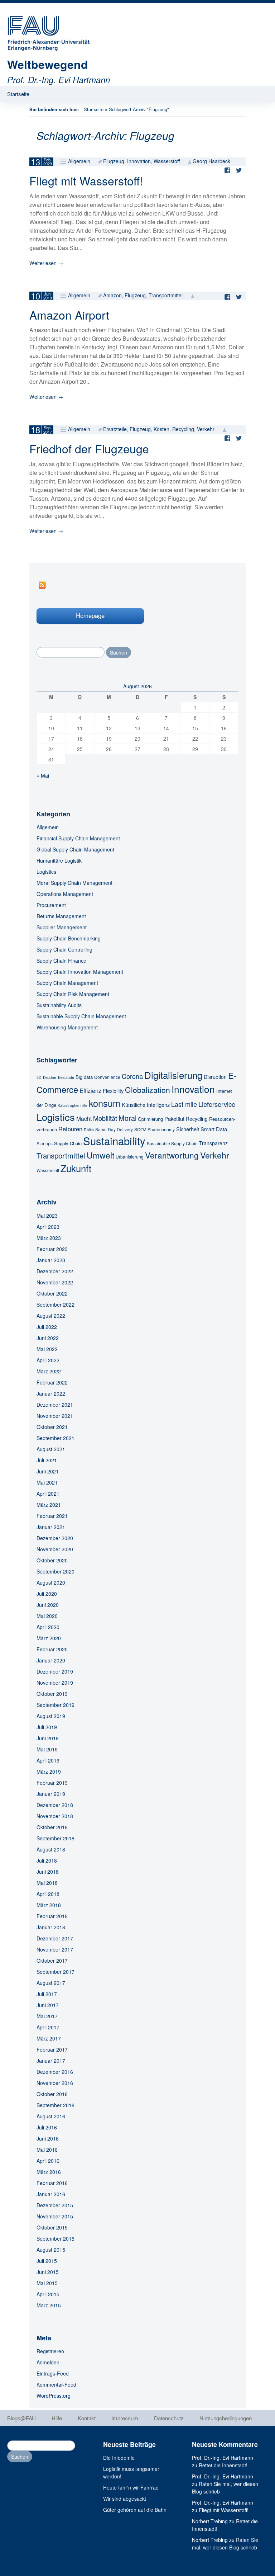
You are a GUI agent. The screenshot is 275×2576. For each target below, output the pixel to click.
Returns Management (61, 916)
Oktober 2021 (52, 1427)
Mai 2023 (47, 1216)
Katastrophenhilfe (73, 1105)
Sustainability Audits (59, 1005)
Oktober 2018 (52, 1827)
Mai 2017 (47, 2016)
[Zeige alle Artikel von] (193, 295)
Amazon (112, 295)
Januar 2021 (51, 1527)
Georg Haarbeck (211, 161)
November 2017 (55, 1949)
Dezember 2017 (55, 1938)
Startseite (18, 94)
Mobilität (105, 1118)
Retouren (70, 1129)
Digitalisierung (173, 1075)
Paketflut (174, 1119)
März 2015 (49, 2305)
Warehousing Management (67, 1027)
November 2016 (55, 2083)
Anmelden (48, 2362)
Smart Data (214, 1129)
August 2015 (51, 2250)
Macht (84, 1118)
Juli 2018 (47, 1860)
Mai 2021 (47, 1482)
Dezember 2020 (55, 1538)
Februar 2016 (52, 2183)
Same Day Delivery (114, 1129)
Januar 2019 (51, 1794)
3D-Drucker (47, 1077)
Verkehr (206, 429)
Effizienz (90, 1090)
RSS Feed (42, 585)
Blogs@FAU (21, 2418)
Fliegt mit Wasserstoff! (86, 180)
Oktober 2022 (52, 1293)
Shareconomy (161, 1129)
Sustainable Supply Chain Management (81, 1016)
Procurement (51, 905)
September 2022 (56, 1304)
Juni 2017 (48, 2005)
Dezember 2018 (55, 1805)
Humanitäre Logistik (59, 860)
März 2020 (49, 1638)
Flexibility (113, 1091)
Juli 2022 (47, 1327)
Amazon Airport (69, 315)
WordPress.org (54, 2396)
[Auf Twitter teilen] (241, 170)
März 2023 (49, 1238)
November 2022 (55, 1282)
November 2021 (55, 1416)
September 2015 (56, 2238)
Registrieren (50, 2351)
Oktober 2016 (52, 2094)
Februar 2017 (52, 2049)
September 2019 (56, 1705)
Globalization (148, 1090)
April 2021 (48, 1494)
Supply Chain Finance (61, 961)
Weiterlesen (46, 263)
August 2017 (51, 1983)
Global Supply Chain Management (75, 849)
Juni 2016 (48, 2138)
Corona (132, 1076)
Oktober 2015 (52, 2227)
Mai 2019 (47, 1749)
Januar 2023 (51, 1260)
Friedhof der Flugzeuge (89, 448)
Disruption (215, 1077)
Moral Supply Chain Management (74, 883)
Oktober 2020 (52, 1560)
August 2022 (51, 1316)
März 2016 (49, 2172)
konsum (105, 1103)
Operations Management (65, 894)
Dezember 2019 (55, 1671)
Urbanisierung (130, 1157)
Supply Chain (68, 1143)
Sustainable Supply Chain (172, 1143)
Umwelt (100, 1155)
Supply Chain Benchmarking (69, 938)
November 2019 (55, 1683)
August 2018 (51, 1849)
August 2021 (51, 1449)
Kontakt (87, 2418)
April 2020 (48, 1627)
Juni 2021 (48, 1471)
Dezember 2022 (55, 1271)
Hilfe (57, 2418)
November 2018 (55, 1816)
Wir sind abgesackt (125, 2499)
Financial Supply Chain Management (78, 838)
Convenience (107, 1077)
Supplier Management (62, 927)
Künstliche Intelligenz (146, 1105)
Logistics (46, 872)
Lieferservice (217, 1104)
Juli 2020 (47, 1594)
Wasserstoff (167, 161)
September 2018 (56, 1838)
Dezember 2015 (55, 2205)
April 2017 (48, 2027)
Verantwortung (172, 1155)
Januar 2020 (51, 1660)
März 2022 (49, 1371)
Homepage (90, 615)
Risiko (89, 1130)
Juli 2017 (47, 1994)
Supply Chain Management (67, 983)
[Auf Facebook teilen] (229, 170)
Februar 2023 (52, 1249)
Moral (127, 1118)
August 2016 (51, 2116)
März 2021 (49, 1505)
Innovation (139, 161)
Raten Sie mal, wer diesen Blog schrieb (225, 2544)
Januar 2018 (51, 1927)
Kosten (161, 429)
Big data (84, 1077)
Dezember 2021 (55, 1405)
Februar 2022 (52, 1382)
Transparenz (213, 1143)
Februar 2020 (52, 1649)
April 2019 (48, 1760)
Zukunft (76, 1168)
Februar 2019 (52, 1783)
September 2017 (56, 1972)
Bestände (66, 1077)
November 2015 (55, 2216)
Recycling (183, 429)
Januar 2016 (51, 2194)
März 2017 (49, 2038)
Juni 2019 (48, 1738)
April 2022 (48, 1360)
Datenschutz (169, 2418)
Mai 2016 (47, 2150)
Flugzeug (114, 161)
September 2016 (56, 2105)
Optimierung (150, 1119)
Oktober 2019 (52, 1694)
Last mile (184, 1104)
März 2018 (49, 1905)
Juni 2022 (48, 1338)
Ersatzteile (115, 429)
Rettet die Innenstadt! (223, 2465)
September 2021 (56, 1438)
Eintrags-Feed (53, 2373)
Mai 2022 (47, 1349)
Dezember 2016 (55, 2072)
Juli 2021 (47, 1460)
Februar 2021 (52, 1516)
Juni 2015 (48, 2272)
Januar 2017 (51, 2061)
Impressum (125, 2418)
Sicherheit (188, 1129)
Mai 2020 (47, 1616)
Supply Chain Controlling (64, 949)
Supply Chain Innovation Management (80, 972)
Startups (45, 1143)
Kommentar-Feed (56, 2384)
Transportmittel (166, 295)
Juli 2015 (47, 2261)
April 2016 (48, 2161)
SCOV (140, 1129)
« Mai (43, 775)
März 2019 (49, 1771)
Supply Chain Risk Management (73, 994)
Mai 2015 (47, 2283)
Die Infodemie (119, 2458)
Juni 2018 (48, 1872)
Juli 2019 (47, 1727)
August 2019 (51, 1716)
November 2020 (55, 1549)
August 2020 (51, 1582)
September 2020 (56, 1571)
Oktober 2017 (52, 1961)
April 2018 (48, 1894)
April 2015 (48, 2294)
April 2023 (48, 1227)
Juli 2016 (47, 2127)
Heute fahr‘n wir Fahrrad (131, 2487)
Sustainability (114, 1141)
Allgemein (79, 161)
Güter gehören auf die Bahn (135, 2510)
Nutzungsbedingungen (226, 2418)
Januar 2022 (51, 1393)
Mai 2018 (47, 1883)
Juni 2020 (48, 1605)
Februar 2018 (52, 1916)
